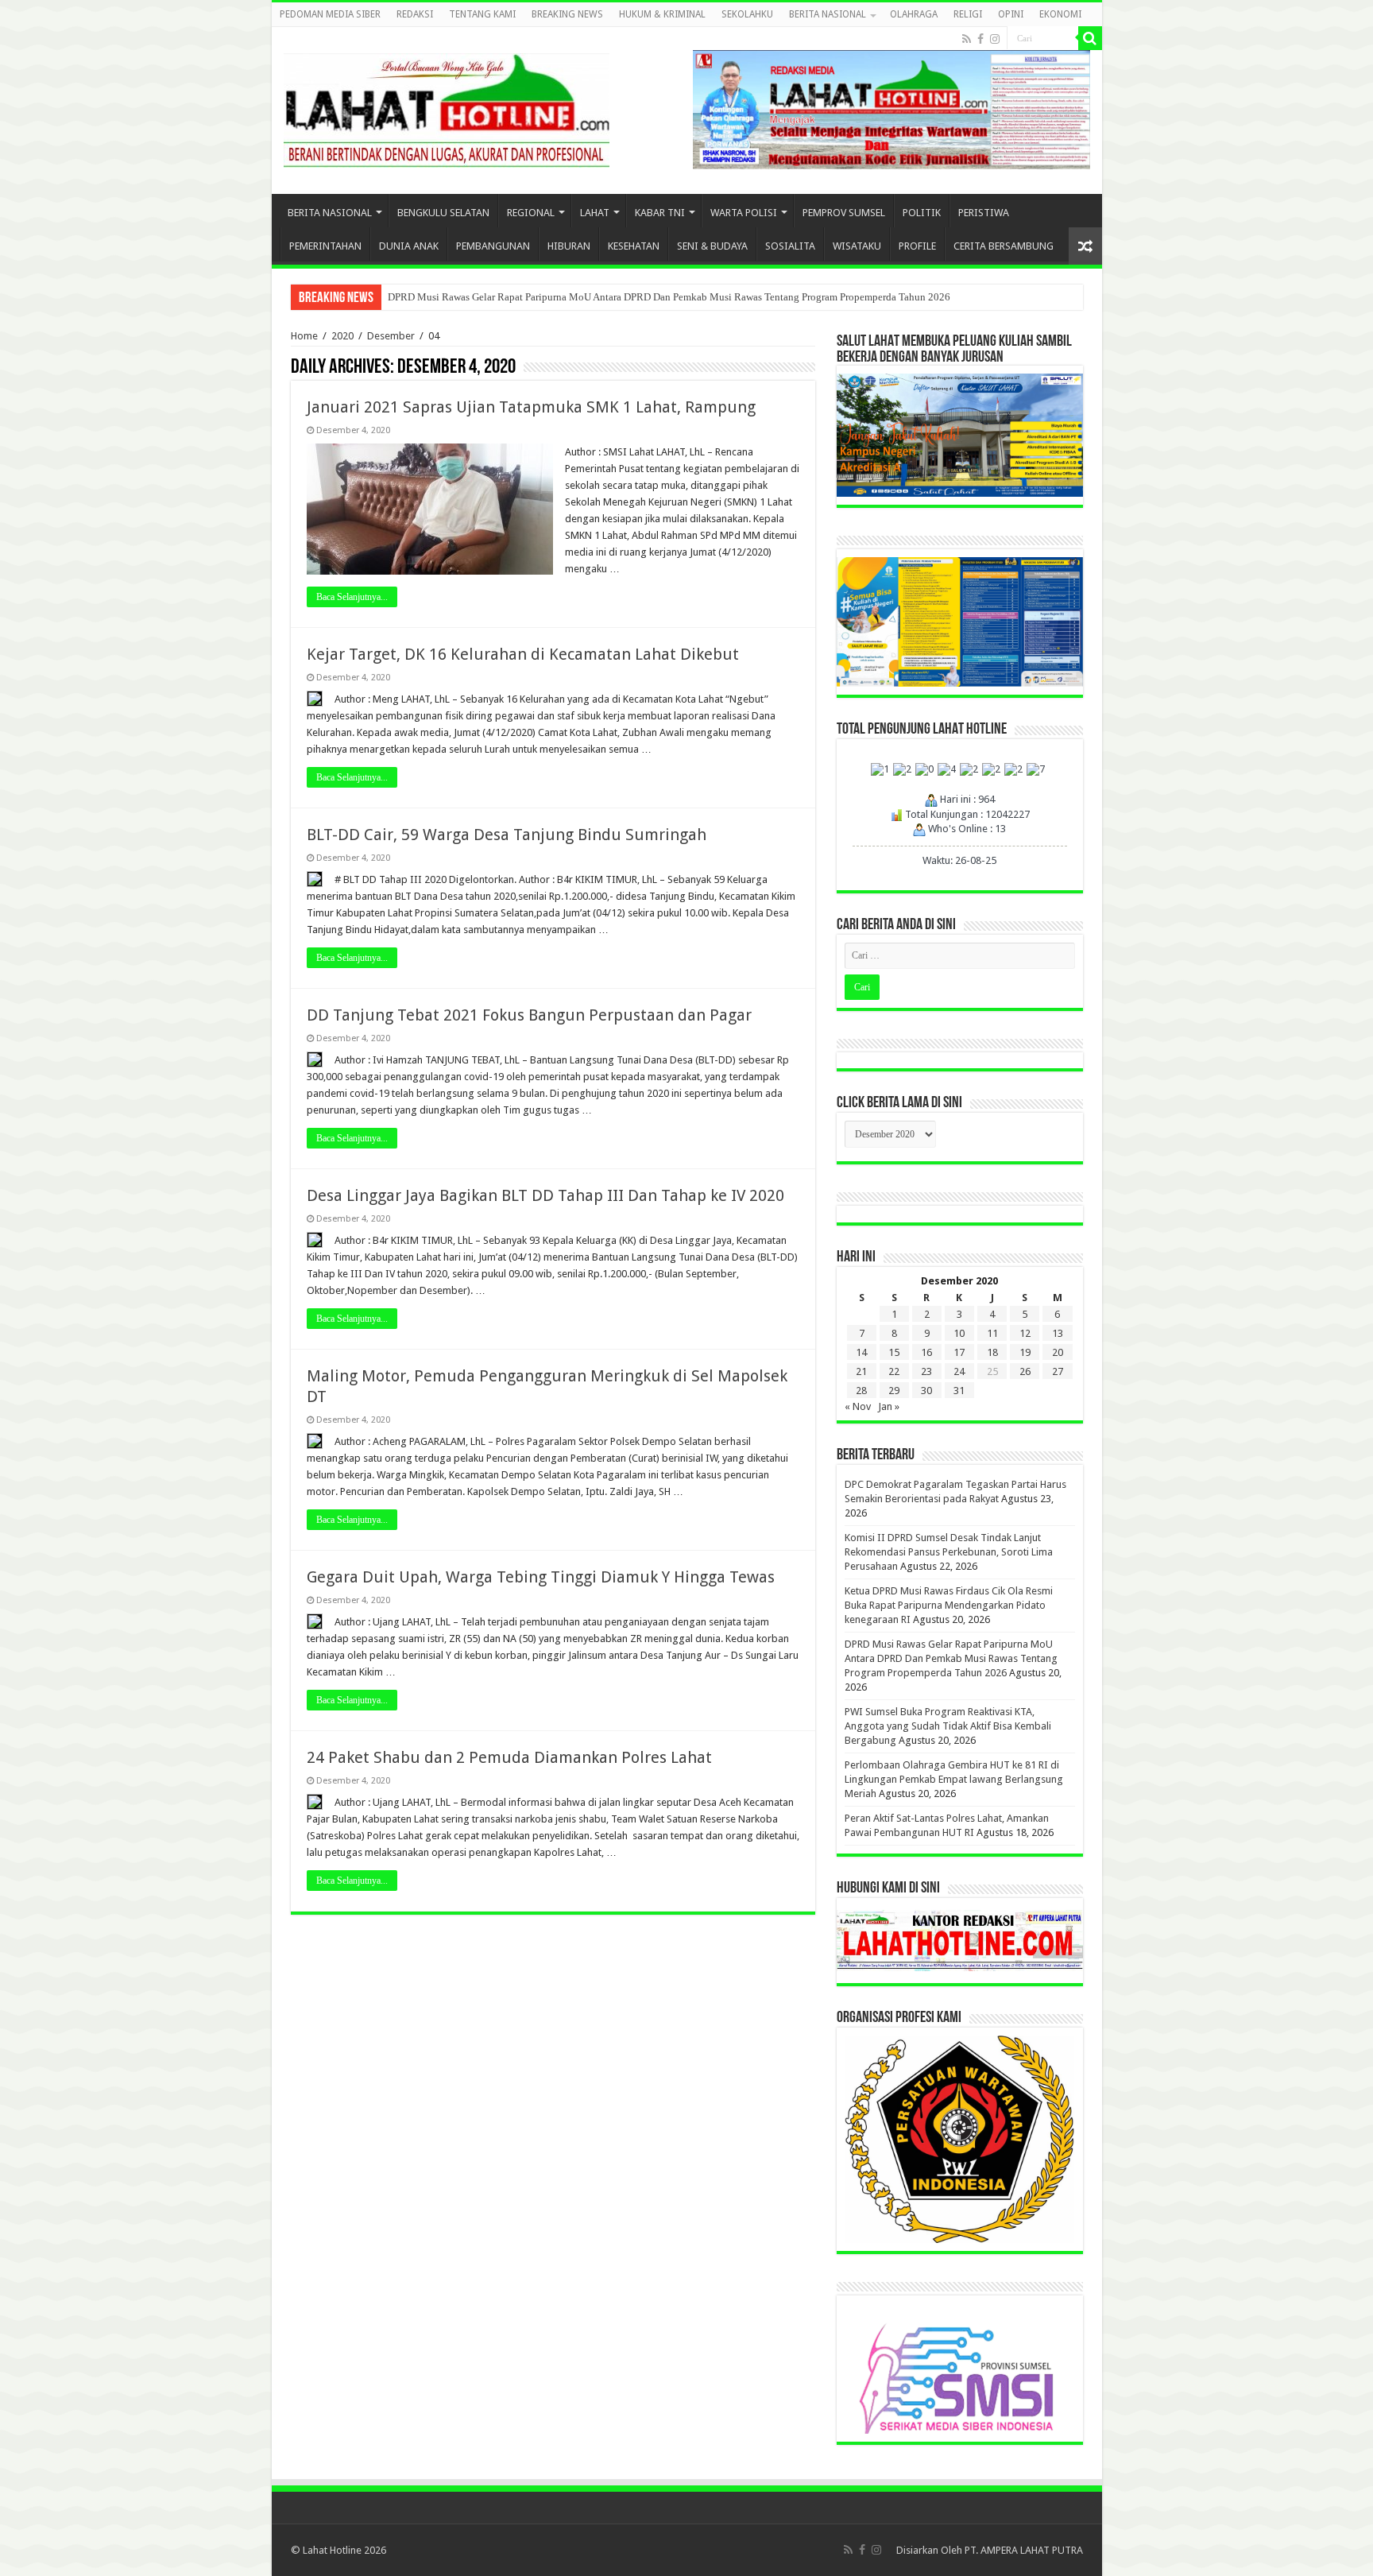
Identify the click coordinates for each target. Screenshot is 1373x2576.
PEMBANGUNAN (493, 246)
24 (959, 1371)
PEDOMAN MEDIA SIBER (330, 14)
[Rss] (967, 39)
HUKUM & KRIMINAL (662, 14)
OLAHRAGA (914, 14)
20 (1058, 1352)
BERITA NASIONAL (828, 14)
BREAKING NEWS (567, 14)
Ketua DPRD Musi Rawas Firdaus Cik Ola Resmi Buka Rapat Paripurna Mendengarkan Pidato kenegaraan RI (949, 1605)
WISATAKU (857, 246)
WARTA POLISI (744, 213)
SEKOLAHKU (747, 14)
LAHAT (595, 213)
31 (959, 1391)
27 (1058, 1371)
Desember (391, 336)
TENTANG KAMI (482, 14)
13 (1058, 1333)
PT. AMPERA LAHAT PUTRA (1024, 2550)
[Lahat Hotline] (447, 107)
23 (926, 1371)
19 (1025, 1352)
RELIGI (968, 14)
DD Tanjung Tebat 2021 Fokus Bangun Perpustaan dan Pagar (529, 1015)
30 (926, 1391)
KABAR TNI (660, 213)
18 (992, 1352)
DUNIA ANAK (409, 246)
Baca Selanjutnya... (352, 597)
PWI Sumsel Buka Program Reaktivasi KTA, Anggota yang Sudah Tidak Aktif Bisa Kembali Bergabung (948, 1726)
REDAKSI (415, 14)
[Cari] (1090, 38)
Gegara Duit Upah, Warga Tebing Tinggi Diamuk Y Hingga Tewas (541, 1577)
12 (1025, 1333)
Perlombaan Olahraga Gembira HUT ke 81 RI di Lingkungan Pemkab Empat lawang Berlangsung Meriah (954, 1779)
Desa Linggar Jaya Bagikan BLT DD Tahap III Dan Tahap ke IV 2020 (545, 1195)
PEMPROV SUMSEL (844, 213)
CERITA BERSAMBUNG (1004, 246)
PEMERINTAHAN (325, 246)
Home (304, 336)
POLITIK (922, 213)
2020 (342, 336)
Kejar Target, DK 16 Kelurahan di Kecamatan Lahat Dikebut (523, 654)
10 (959, 1333)
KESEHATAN (634, 246)
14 (861, 1352)
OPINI (1011, 14)
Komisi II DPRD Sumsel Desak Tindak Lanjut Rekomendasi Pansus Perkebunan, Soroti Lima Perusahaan (949, 1552)
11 (992, 1333)
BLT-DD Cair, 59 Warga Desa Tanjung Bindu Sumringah (507, 835)
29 (894, 1391)
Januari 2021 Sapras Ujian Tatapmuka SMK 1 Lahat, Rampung (531, 407)
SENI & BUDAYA (712, 246)
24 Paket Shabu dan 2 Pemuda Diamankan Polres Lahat (509, 1757)
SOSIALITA (790, 246)
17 (959, 1352)
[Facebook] (980, 39)
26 (1025, 1371)
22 (894, 1371)
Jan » (889, 1406)
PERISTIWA (984, 213)
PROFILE (917, 246)
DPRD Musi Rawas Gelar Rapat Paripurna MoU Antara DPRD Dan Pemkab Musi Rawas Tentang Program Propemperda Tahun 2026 (669, 297)
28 (861, 1391)
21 (861, 1371)
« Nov (858, 1406)
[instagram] (995, 39)
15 (894, 1352)
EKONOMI (1060, 14)
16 (926, 1352)
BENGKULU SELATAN (443, 213)
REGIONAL (531, 213)
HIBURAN (569, 246)
